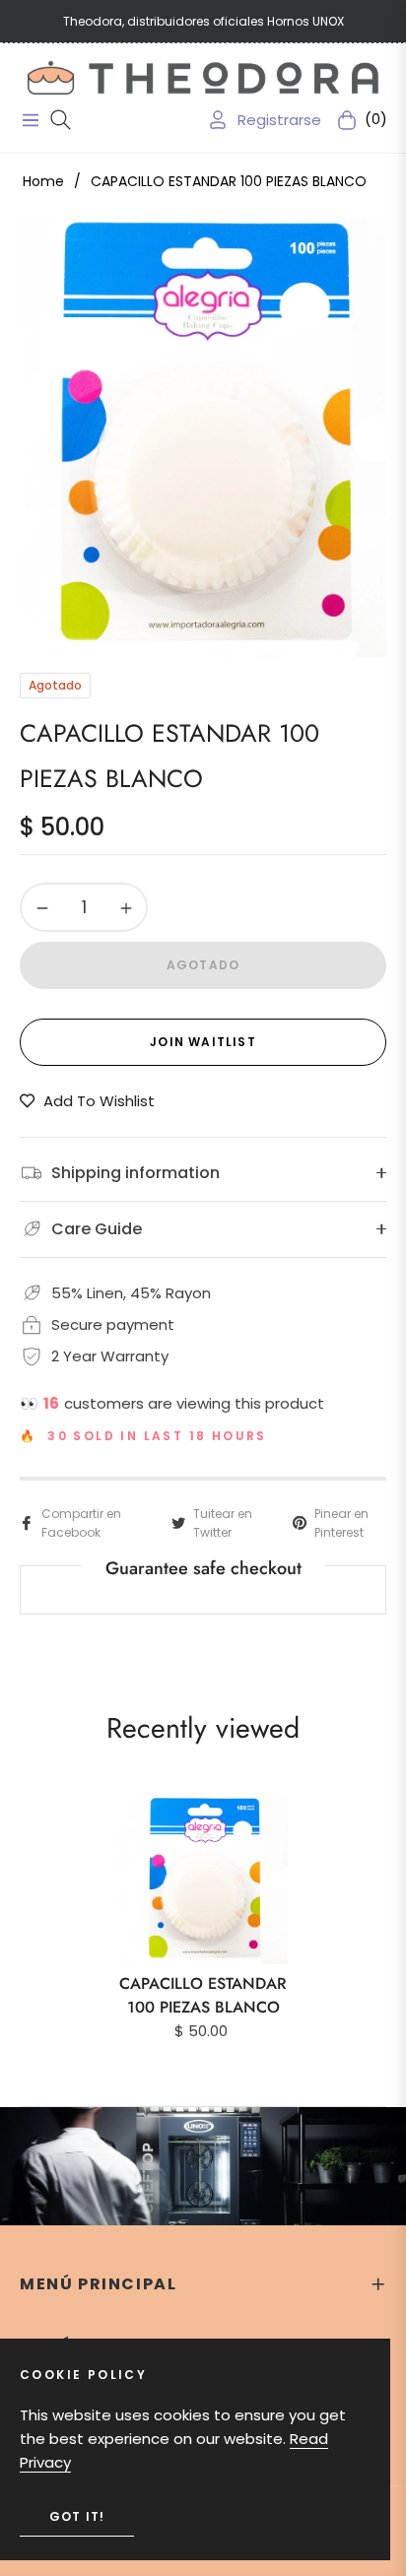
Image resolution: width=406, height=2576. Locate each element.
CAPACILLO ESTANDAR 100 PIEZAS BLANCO (203, 1995)
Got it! (77, 2516)
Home (43, 181)
